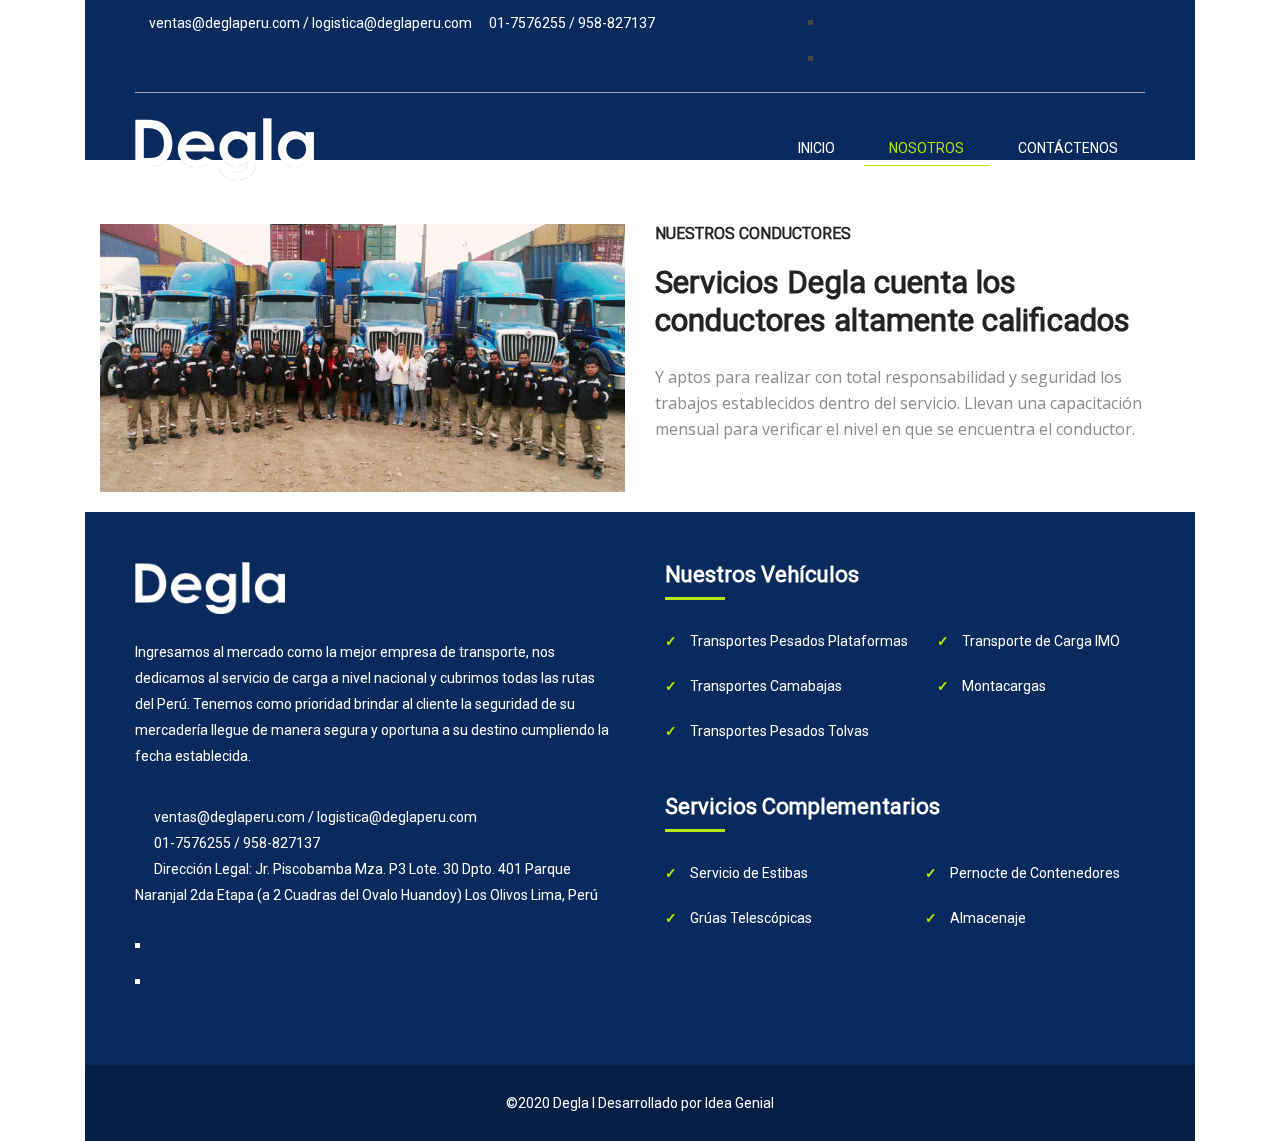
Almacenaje (986, 918)
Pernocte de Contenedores (1033, 873)
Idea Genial (739, 1103)
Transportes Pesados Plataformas (797, 641)
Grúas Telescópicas (749, 918)
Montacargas (1002, 686)
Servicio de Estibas (747, 873)
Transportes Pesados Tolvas (778, 731)
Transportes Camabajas (764, 686)
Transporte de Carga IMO (1039, 641)
